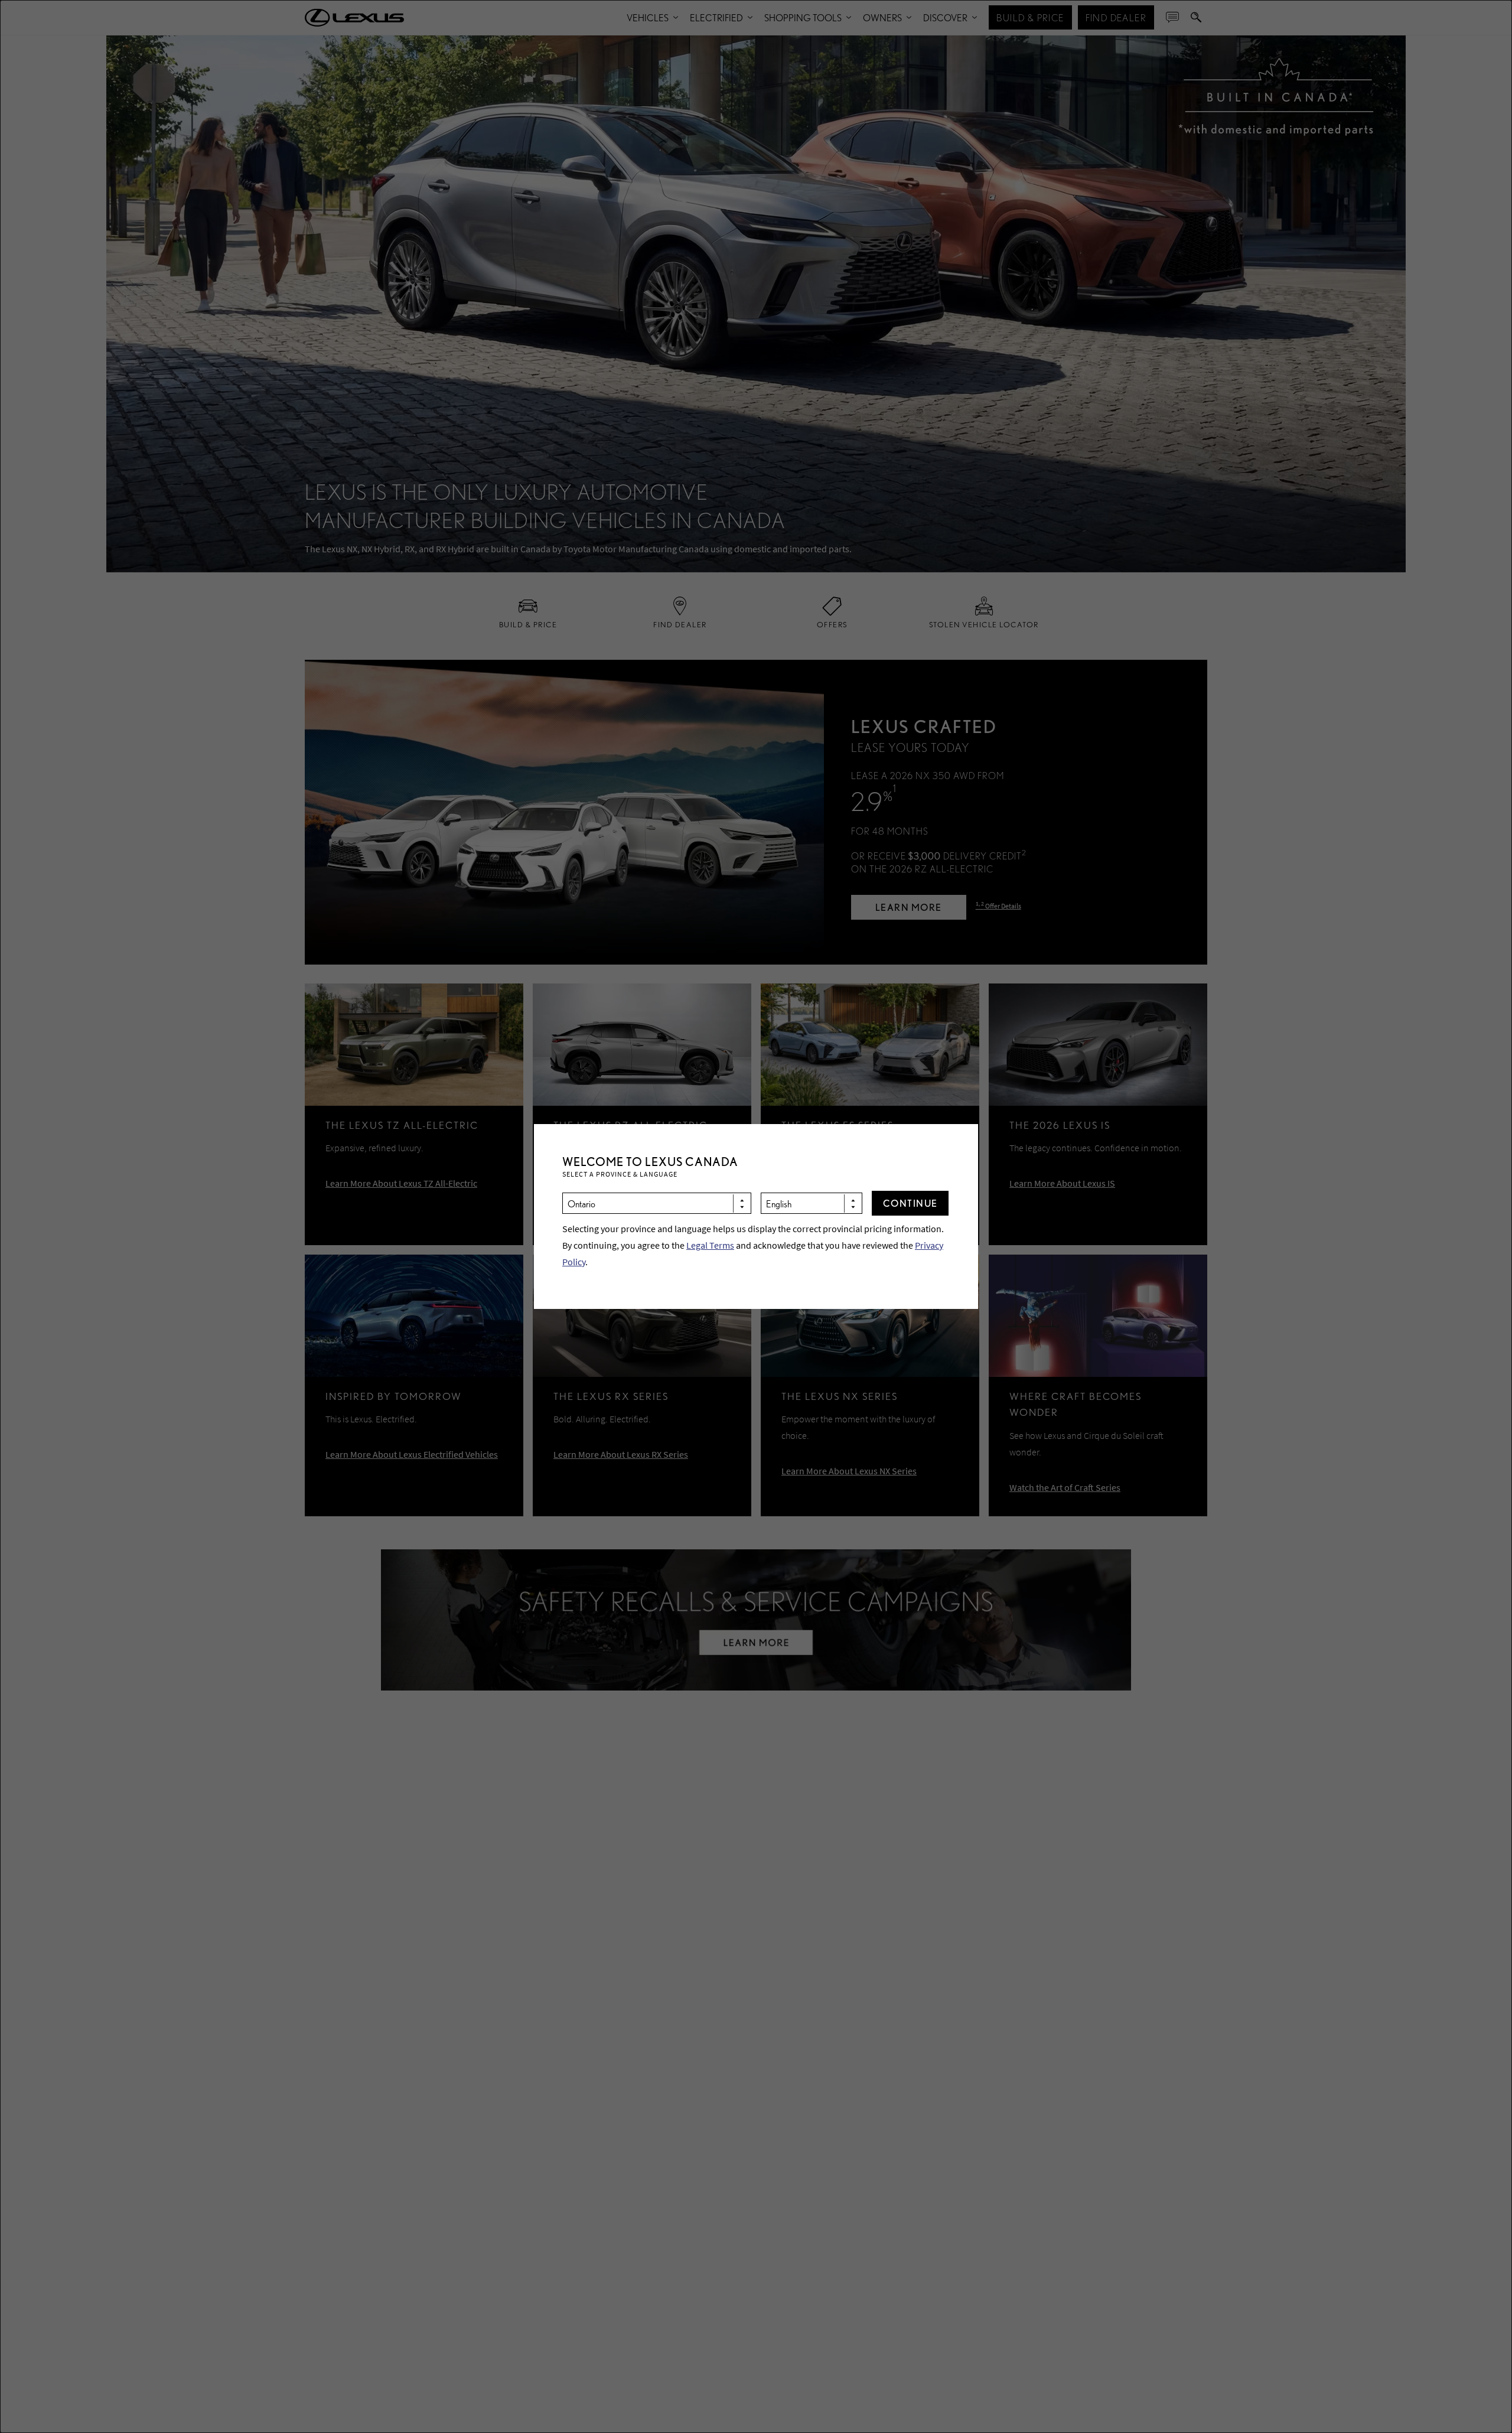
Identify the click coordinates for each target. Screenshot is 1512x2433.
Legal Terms (710, 1245)
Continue (910, 1203)
